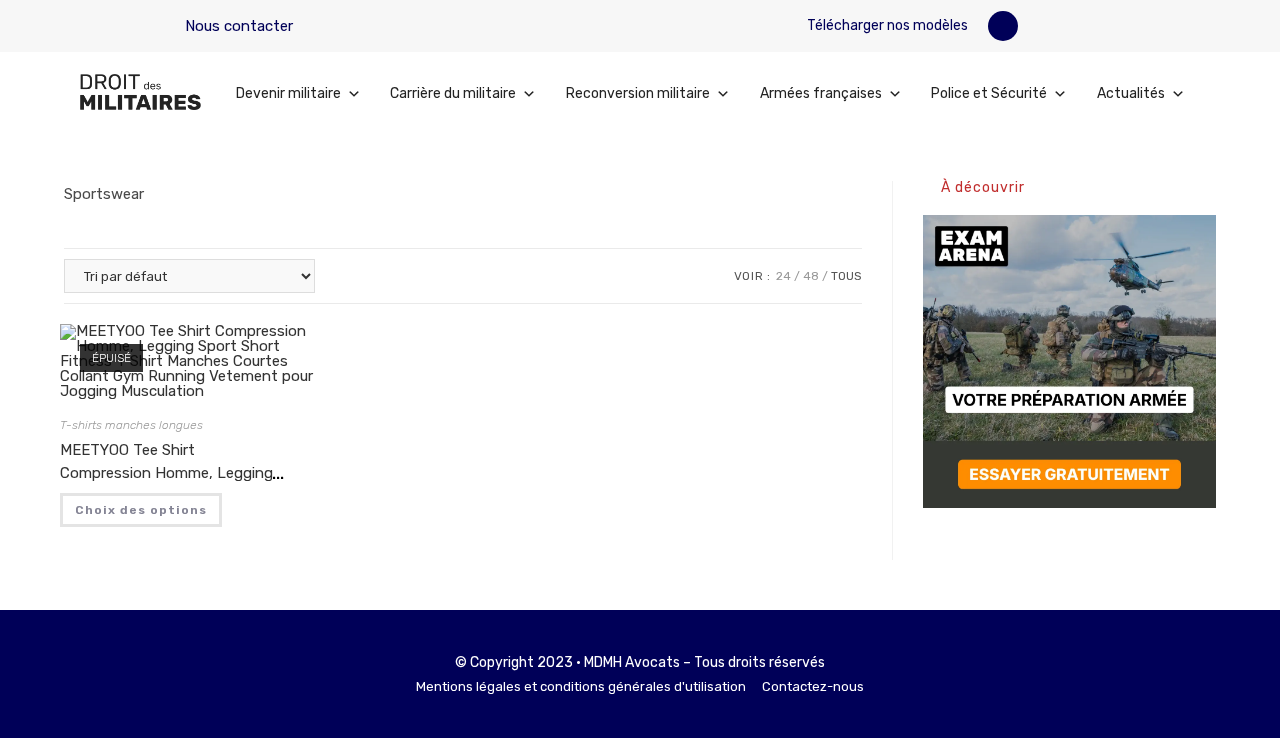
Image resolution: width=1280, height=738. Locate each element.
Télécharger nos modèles (886, 25)
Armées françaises (821, 93)
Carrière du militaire (453, 93)
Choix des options (141, 510)
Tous (846, 276)
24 (783, 276)
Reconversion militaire (638, 93)
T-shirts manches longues (131, 425)
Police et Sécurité (989, 93)
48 (811, 276)
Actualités (1131, 93)
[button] (1003, 26)
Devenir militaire (288, 93)
